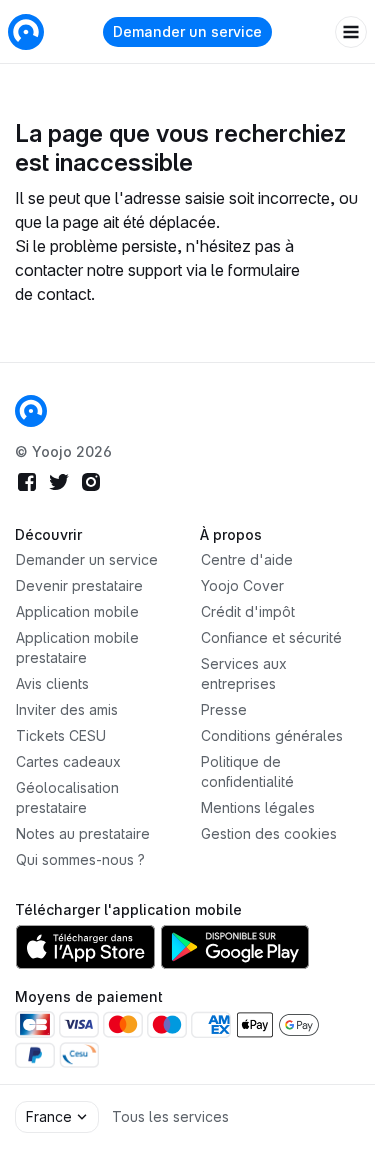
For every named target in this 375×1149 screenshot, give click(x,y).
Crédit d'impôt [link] (248, 611)
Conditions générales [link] (272, 735)
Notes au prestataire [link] (83, 833)
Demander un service (187, 31)
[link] (31, 411)
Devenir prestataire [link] (79, 585)
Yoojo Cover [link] (242, 585)
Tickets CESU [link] (61, 735)
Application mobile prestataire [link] (77, 647)
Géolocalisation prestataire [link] (67, 797)
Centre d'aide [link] (247, 559)
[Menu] (351, 32)
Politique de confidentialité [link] (247, 771)
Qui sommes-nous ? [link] (80, 859)
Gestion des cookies (269, 833)
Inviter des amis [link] (67, 709)
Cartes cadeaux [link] (68, 761)
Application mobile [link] (77, 611)
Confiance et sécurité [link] (271, 637)
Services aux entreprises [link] (244, 673)
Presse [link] (224, 709)
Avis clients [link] (52, 683)
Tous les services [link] (170, 1116)
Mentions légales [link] (258, 807)
